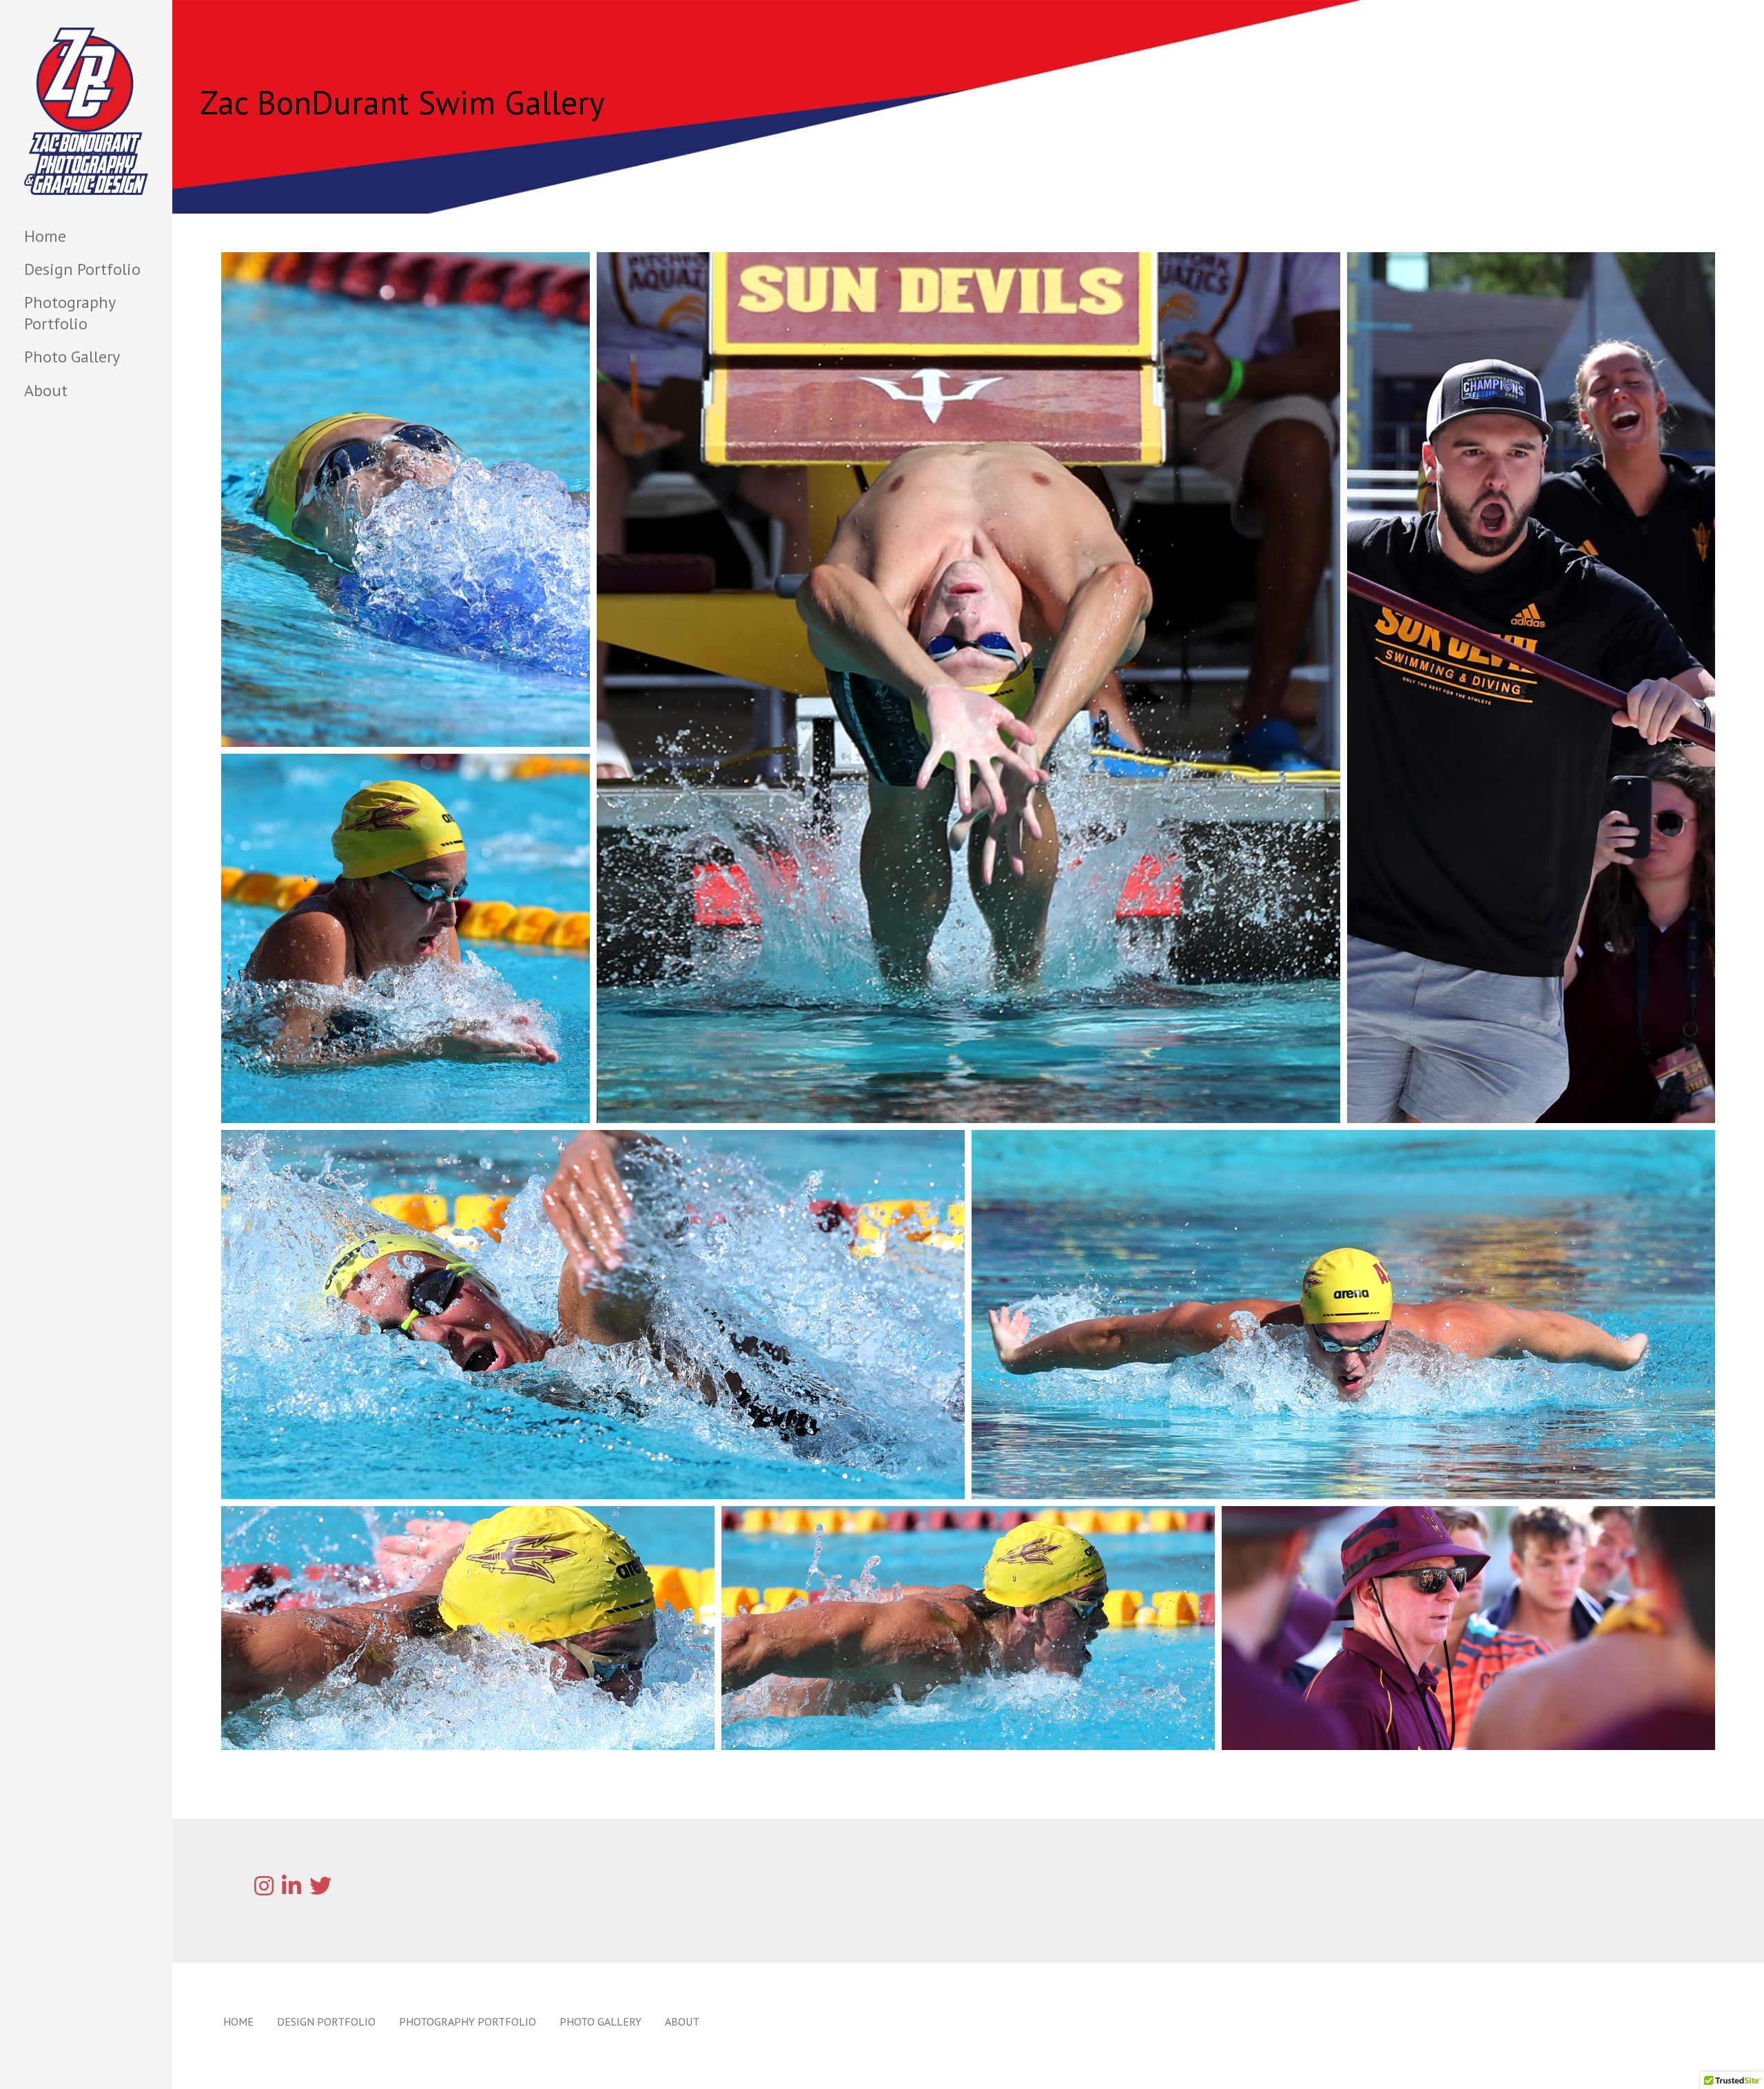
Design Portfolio (82, 269)
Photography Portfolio (70, 313)
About (46, 390)
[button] (406, 500)
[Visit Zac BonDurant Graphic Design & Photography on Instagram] (264, 1890)
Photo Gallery (72, 357)
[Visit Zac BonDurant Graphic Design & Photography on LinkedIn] (291, 1890)
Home (45, 236)
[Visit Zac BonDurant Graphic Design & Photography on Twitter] (320, 1890)
